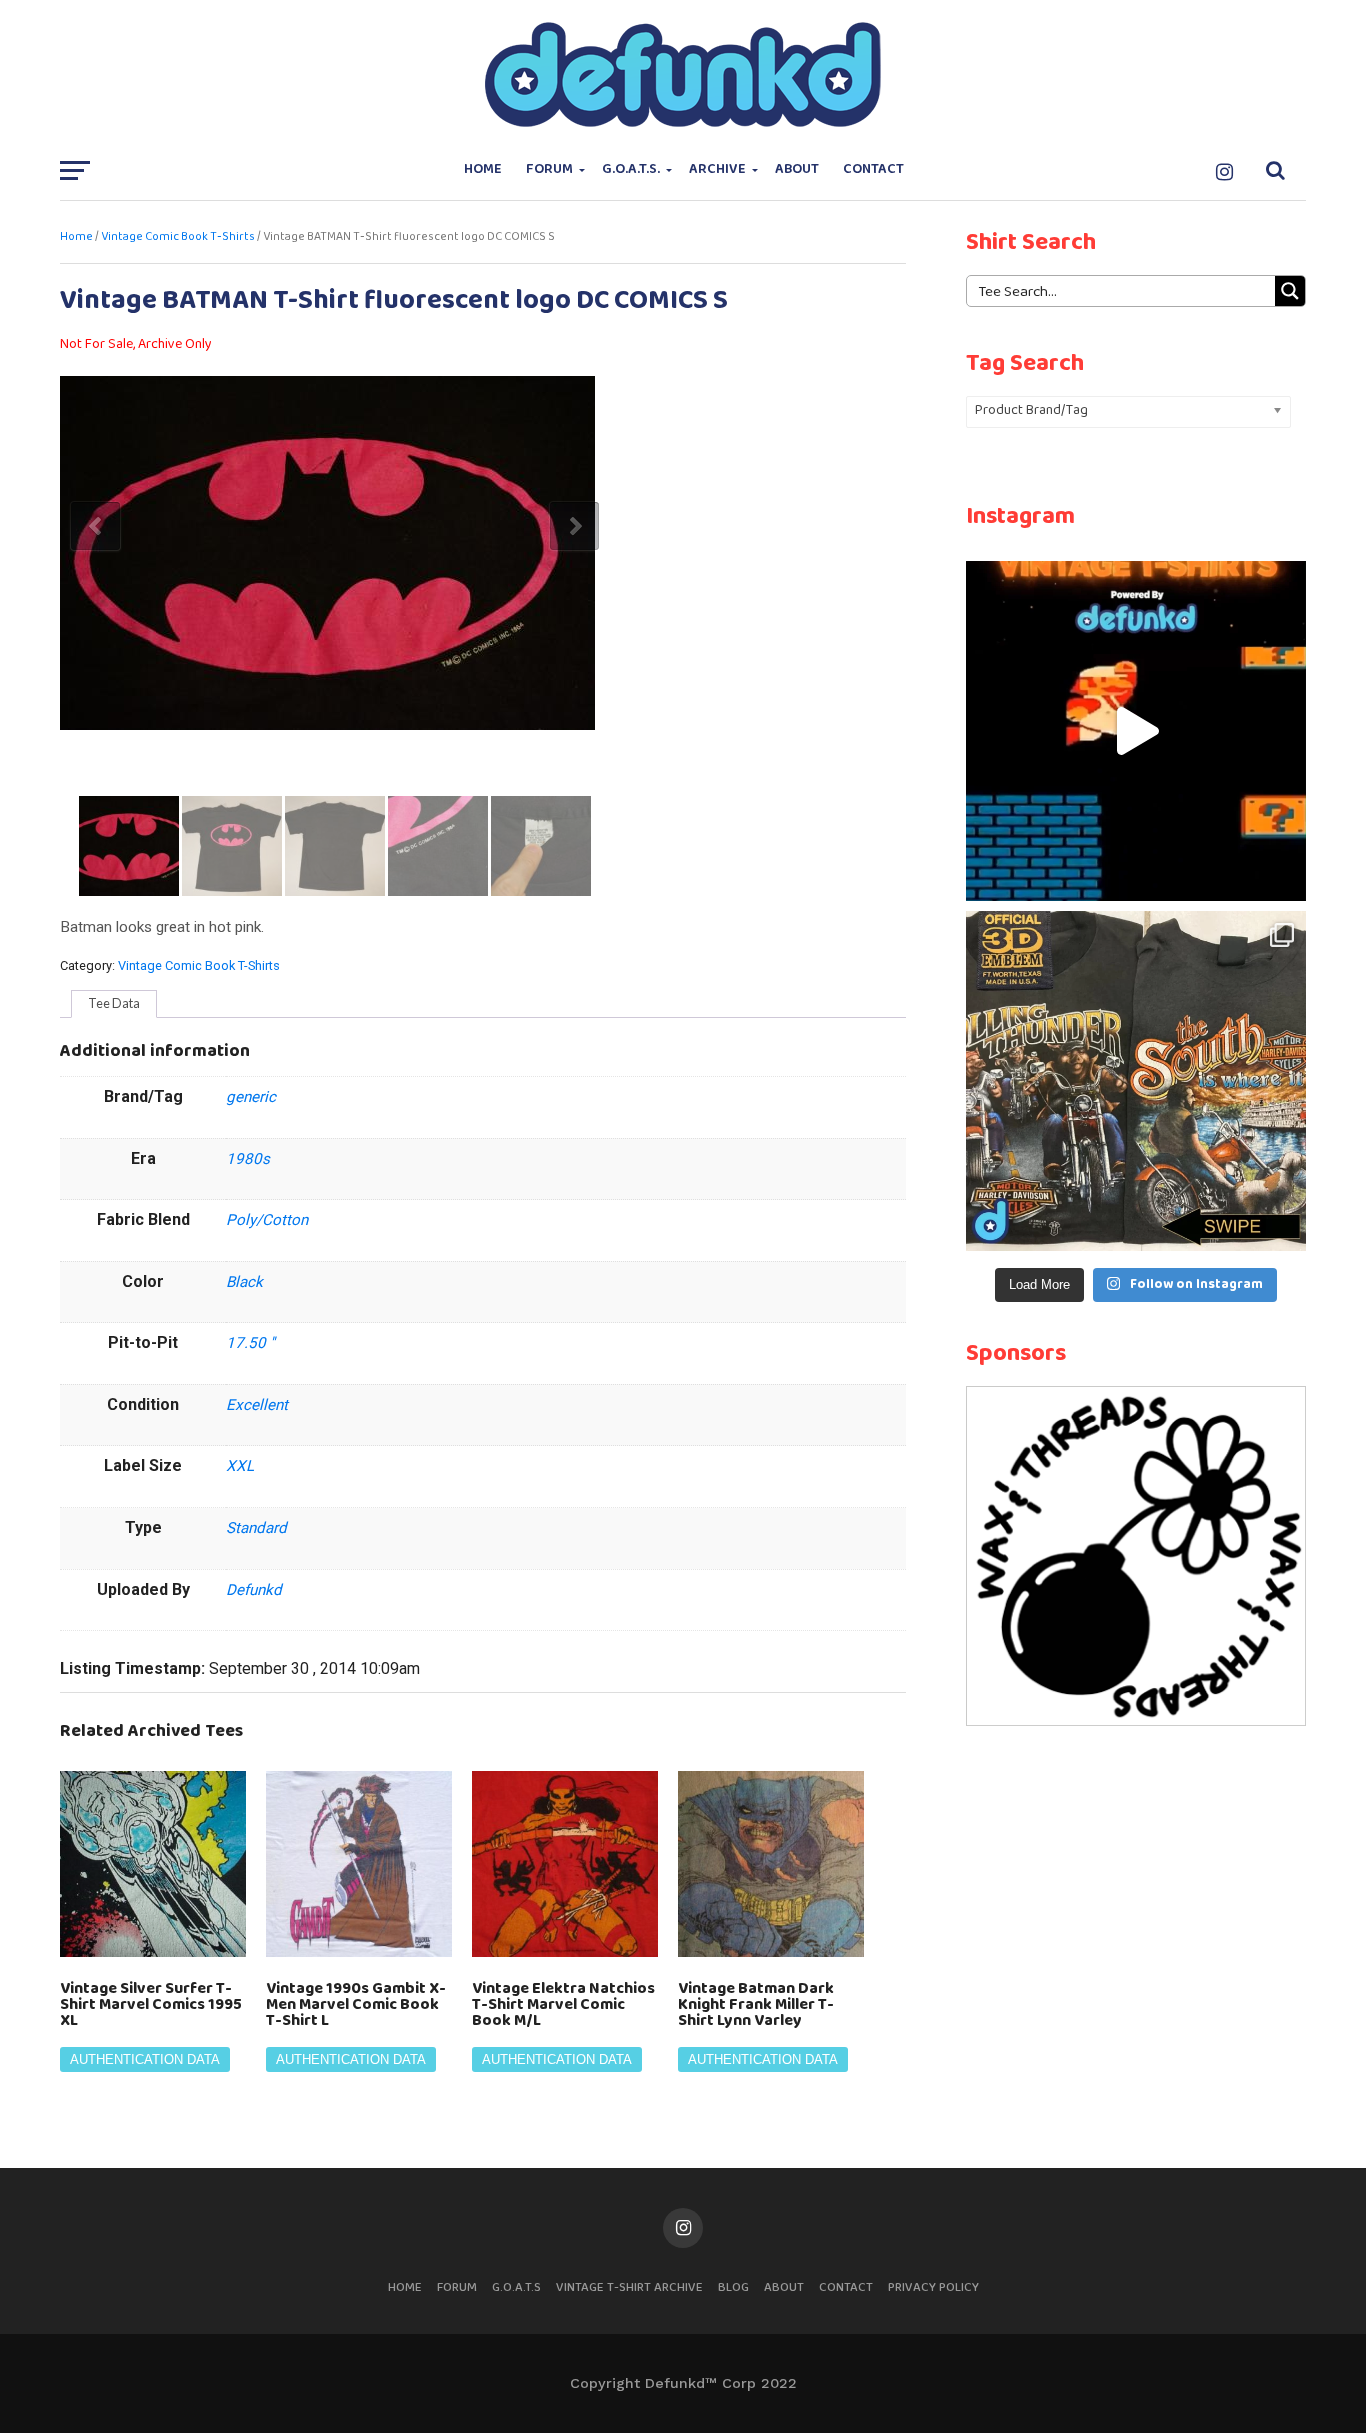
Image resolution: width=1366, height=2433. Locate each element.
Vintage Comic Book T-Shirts (178, 237)
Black (244, 1282)
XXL (240, 1466)
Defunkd (254, 1590)
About (797, 169)
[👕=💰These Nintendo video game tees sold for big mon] (1136, 731)
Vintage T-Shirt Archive (629, 2287)
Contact (873, 169)
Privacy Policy (933, 2287)
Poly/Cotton (267, 1220)
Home (483, 169)
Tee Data (114, 1003)
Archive (717, 169)
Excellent (257, 1405)
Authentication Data (145, 2059)
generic (251, 1097)
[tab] (114, 1004)
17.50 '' (250, 1343)
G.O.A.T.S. (631, 169)
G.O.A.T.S (516, 2287)
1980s (248, 1159)
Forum (549, 169)
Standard (256, 1528)
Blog (733, 2287)
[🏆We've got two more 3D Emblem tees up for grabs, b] (1136, 1081)
